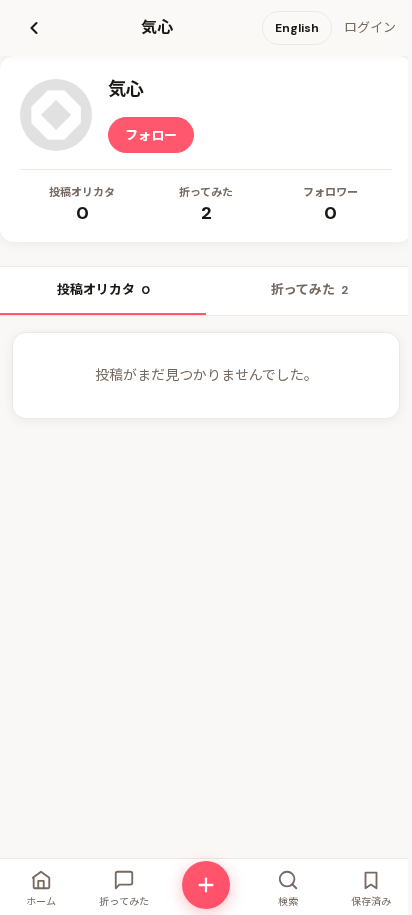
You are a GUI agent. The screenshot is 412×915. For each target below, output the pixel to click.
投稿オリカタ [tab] (103, 289)
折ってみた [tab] (309, 289)
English (297, 28)
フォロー (151, 135)
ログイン (370, 27)
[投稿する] (206, 885)
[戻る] (34, 28)
